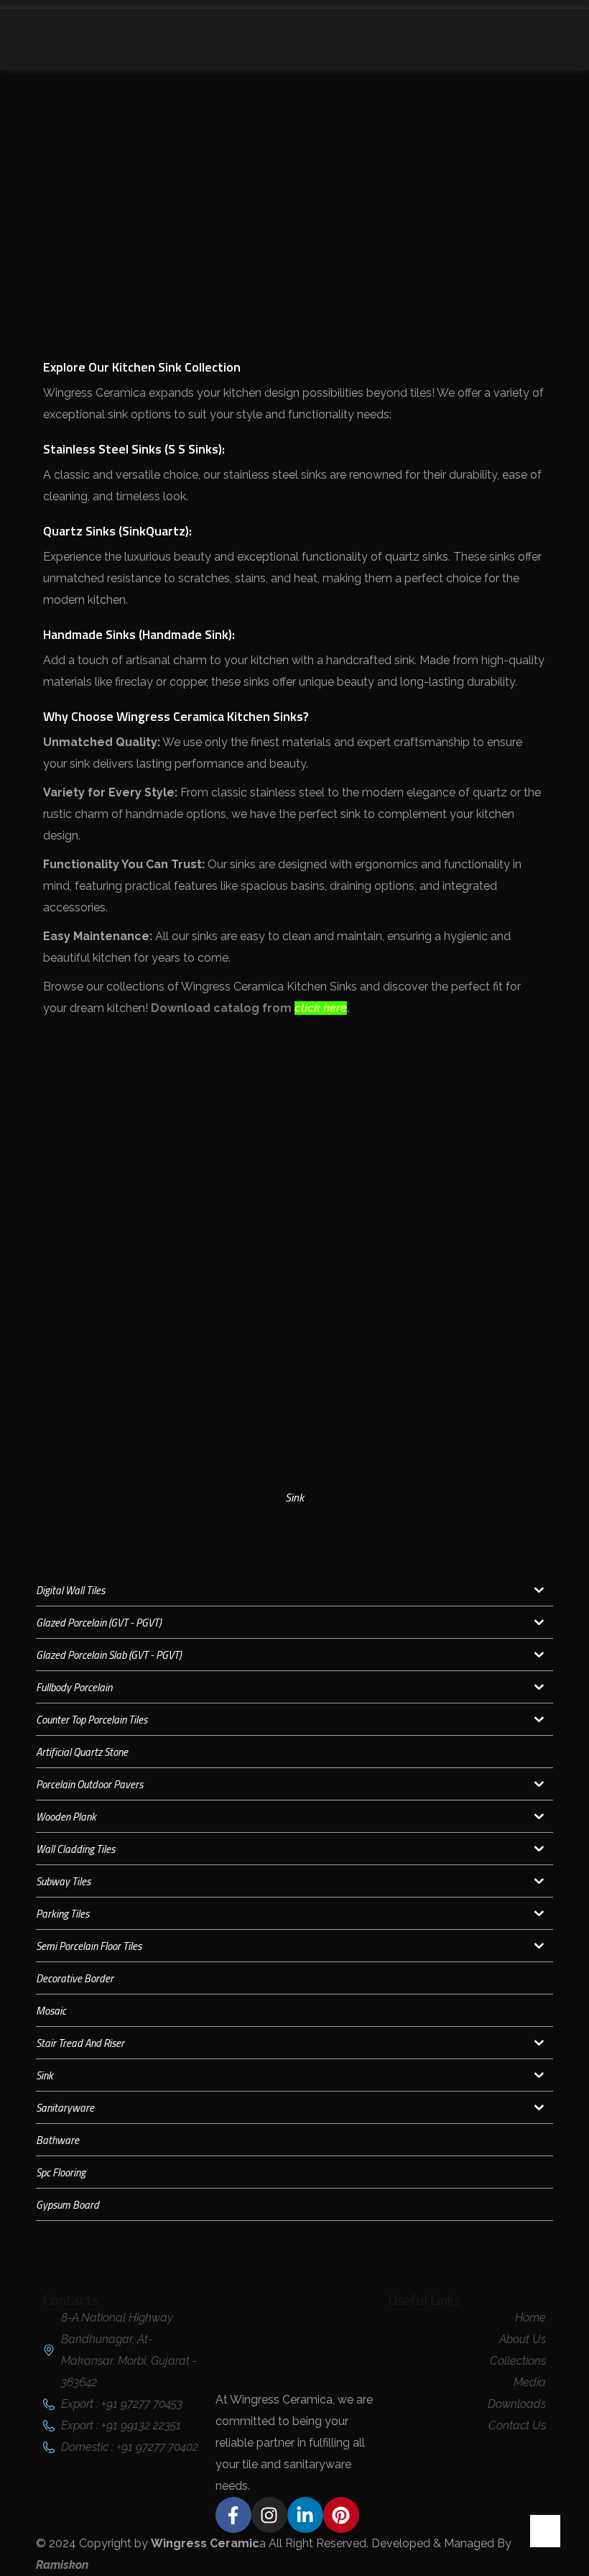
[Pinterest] (341, 2515)
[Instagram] (269, 2515)
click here (321, 1008)
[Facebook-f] (233, 2515)
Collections (273, 168)
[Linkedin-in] (305, 2515)
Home (208, 168)
